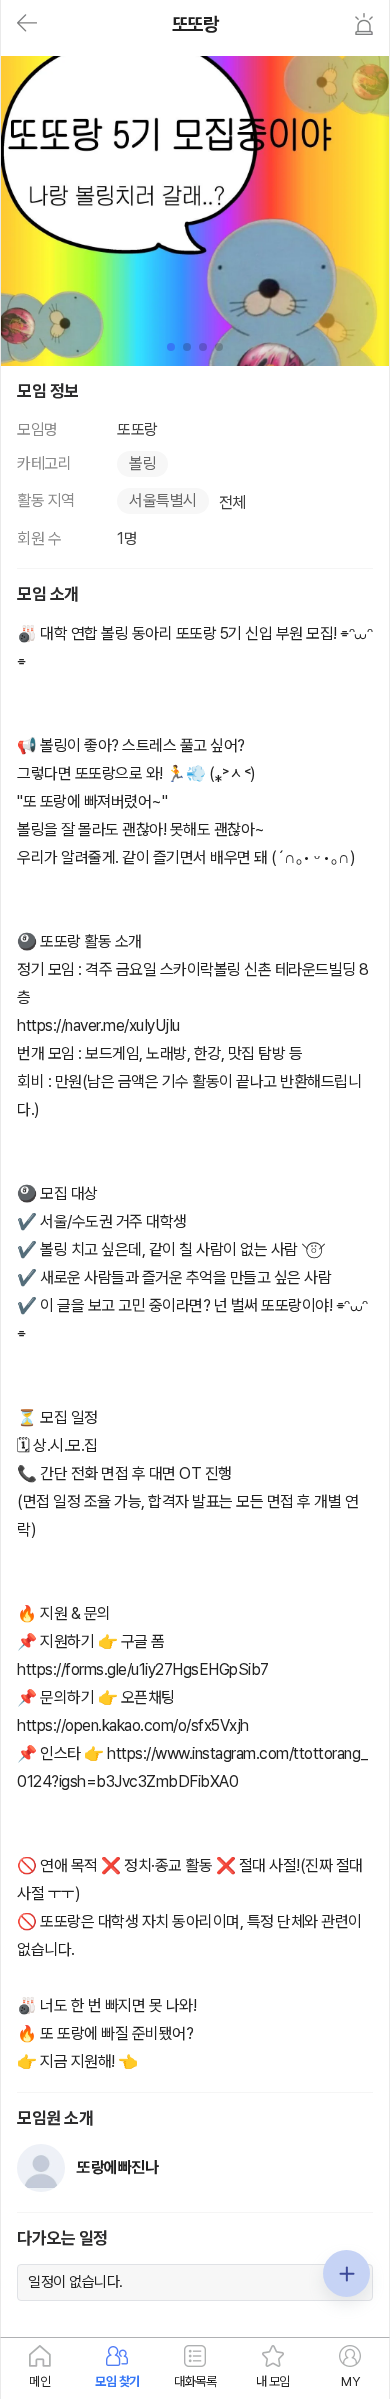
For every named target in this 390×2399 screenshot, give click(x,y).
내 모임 (273, 2381)
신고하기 (364, 24)
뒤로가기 (27, 24)
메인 (39, 2381)
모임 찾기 (117, 2381)
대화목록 (195, 2381)
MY (350, 2381)
